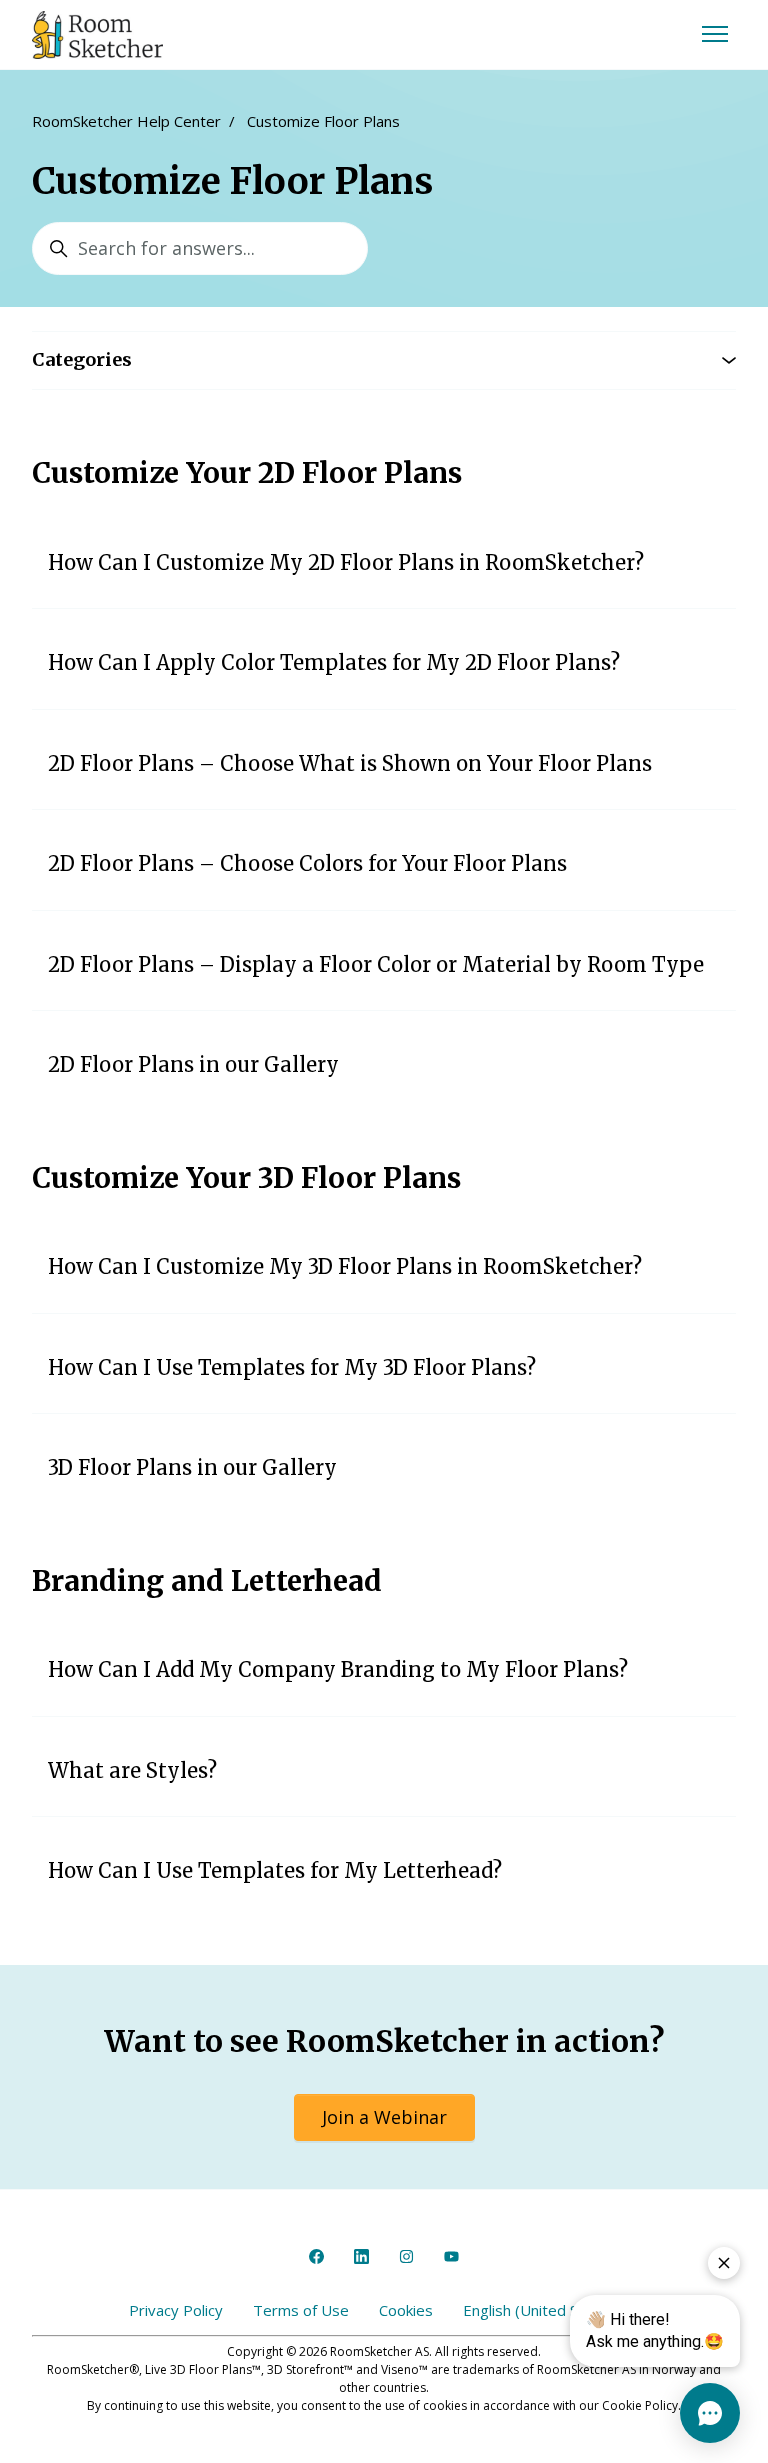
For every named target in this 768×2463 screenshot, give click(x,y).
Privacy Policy (176, 2310)
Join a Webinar (384, 2117)
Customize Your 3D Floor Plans (246, 1178)
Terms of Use (301, 2310)
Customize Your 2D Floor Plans (247, 473)
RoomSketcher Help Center (126, 121)
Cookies (406, 2310)
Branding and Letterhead (207, 1581)
